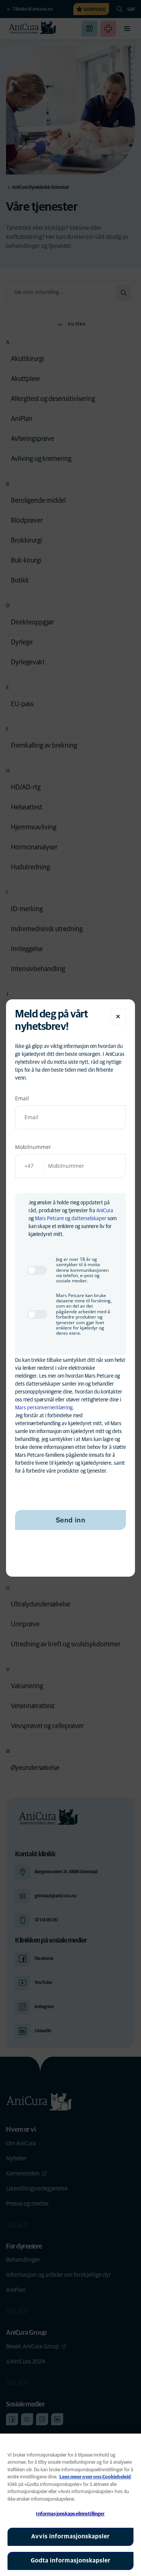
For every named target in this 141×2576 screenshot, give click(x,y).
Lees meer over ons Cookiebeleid (95, 2477)
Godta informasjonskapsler (71, 2561)
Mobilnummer (33, 1147)
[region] (70, 2505)
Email (22, 1098)
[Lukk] (118, 1016)
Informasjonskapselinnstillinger (70, 2514)
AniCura (105, 1211)
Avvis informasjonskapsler (70, 2536)
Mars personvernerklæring (44, 1408)
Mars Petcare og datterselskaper (71, 1219)
